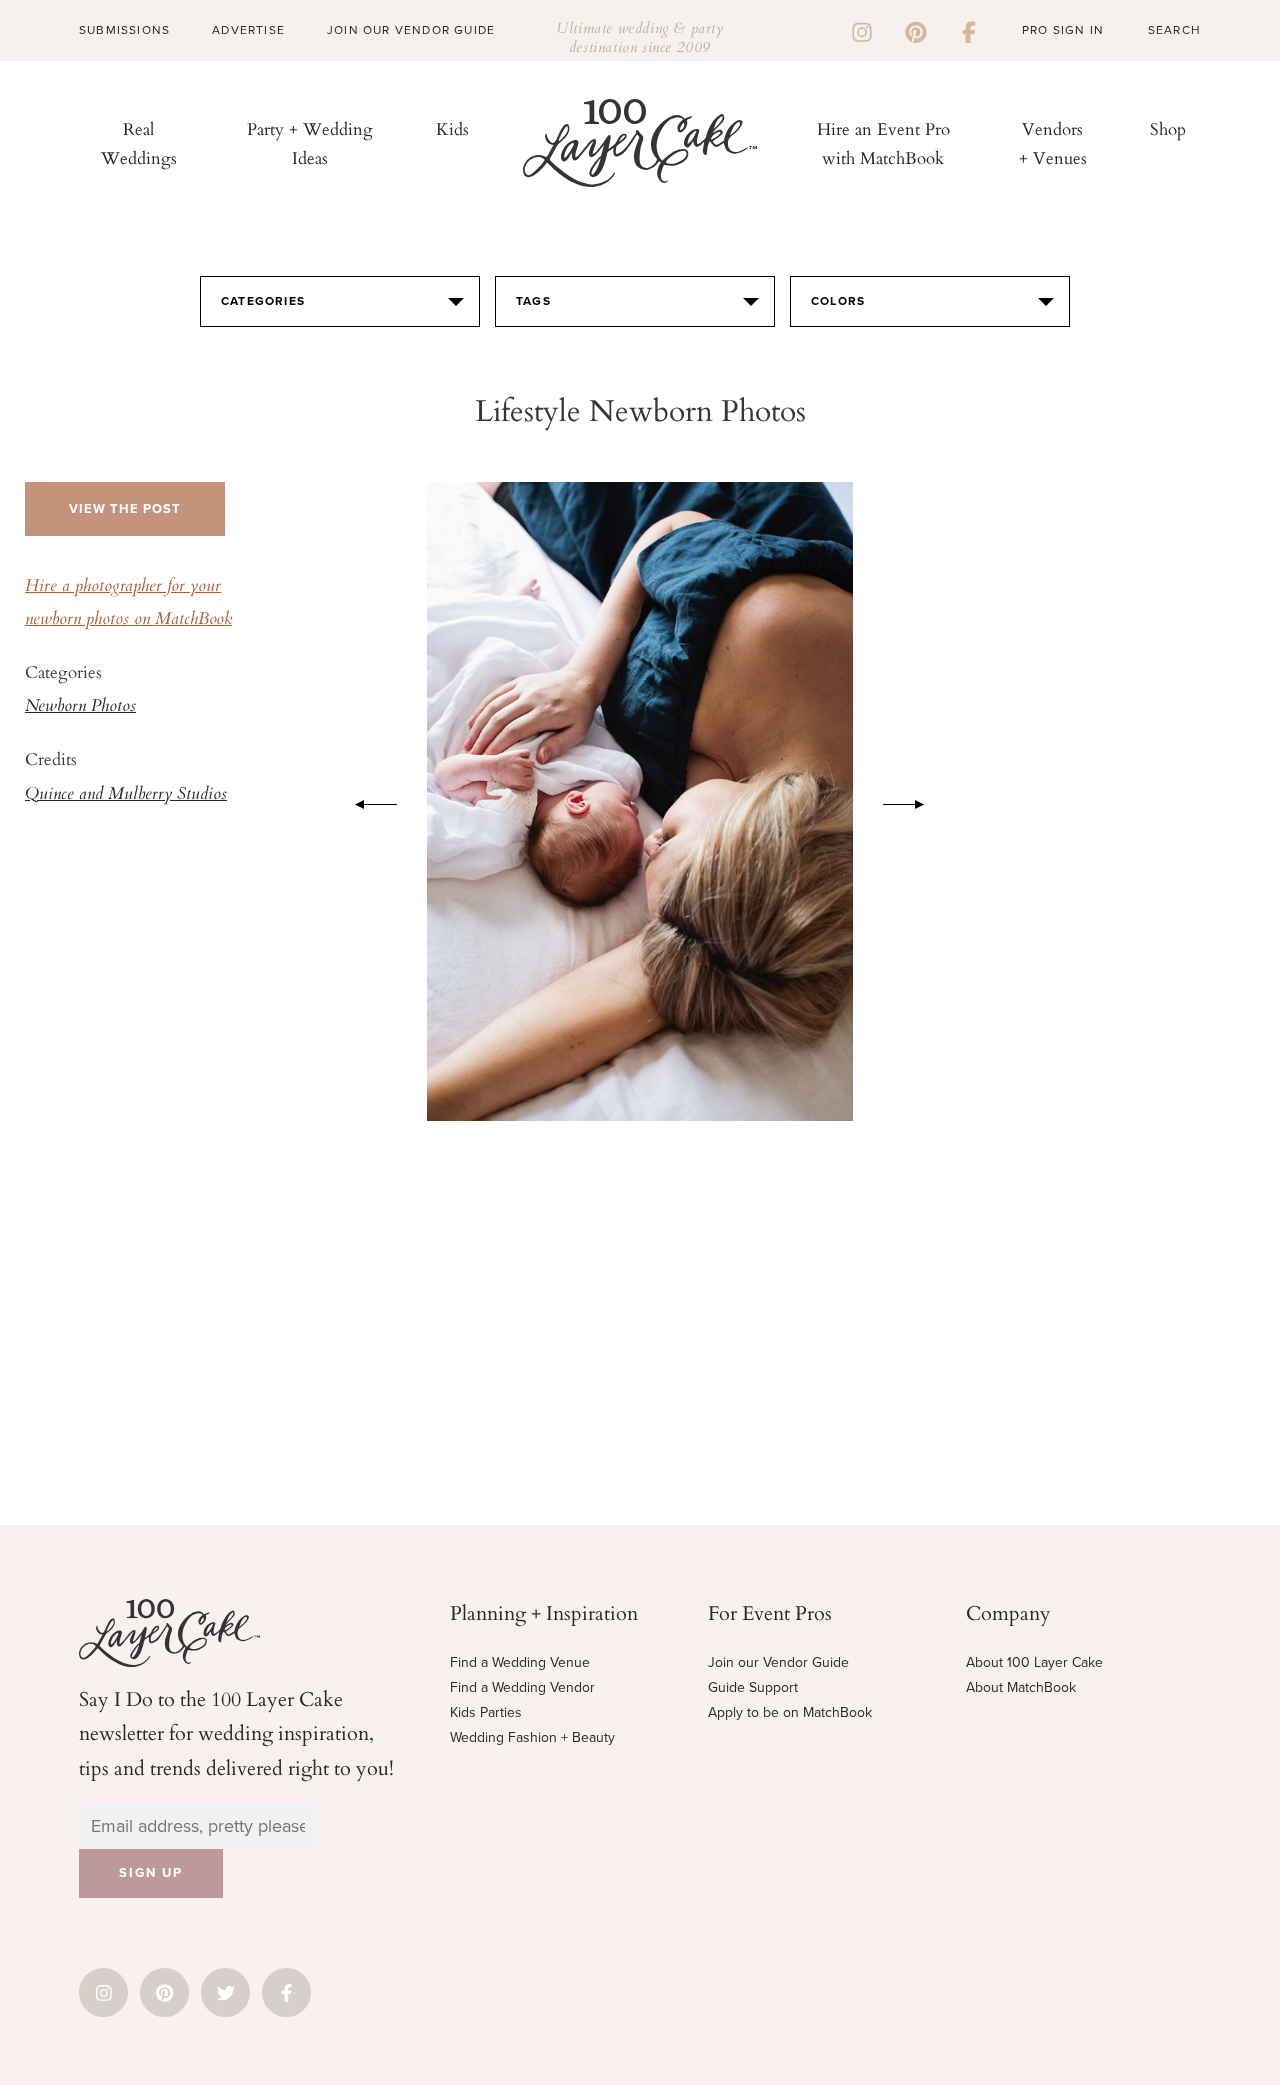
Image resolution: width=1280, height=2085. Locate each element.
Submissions (124, 30)
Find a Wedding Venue (520, 1662)
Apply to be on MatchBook (790, 1712)
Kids (452, 128)
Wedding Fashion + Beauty (532, 1737)
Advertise (248, 30)
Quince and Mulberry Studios (126, 795)
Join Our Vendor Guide (411, 30)
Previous (366, 801)
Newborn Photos (80, 707)
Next (914, 801)
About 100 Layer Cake (1034, 1662)
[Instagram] (862, 30)
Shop (1168, 128)
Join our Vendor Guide (778, 1662)
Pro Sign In (1063, 30)
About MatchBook (1021, 1687)
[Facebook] (969, 30)
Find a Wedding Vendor (522, 1687)
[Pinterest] (916, 30)
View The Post (125, 509)
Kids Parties (486, 1712)
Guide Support (753, 1687)
